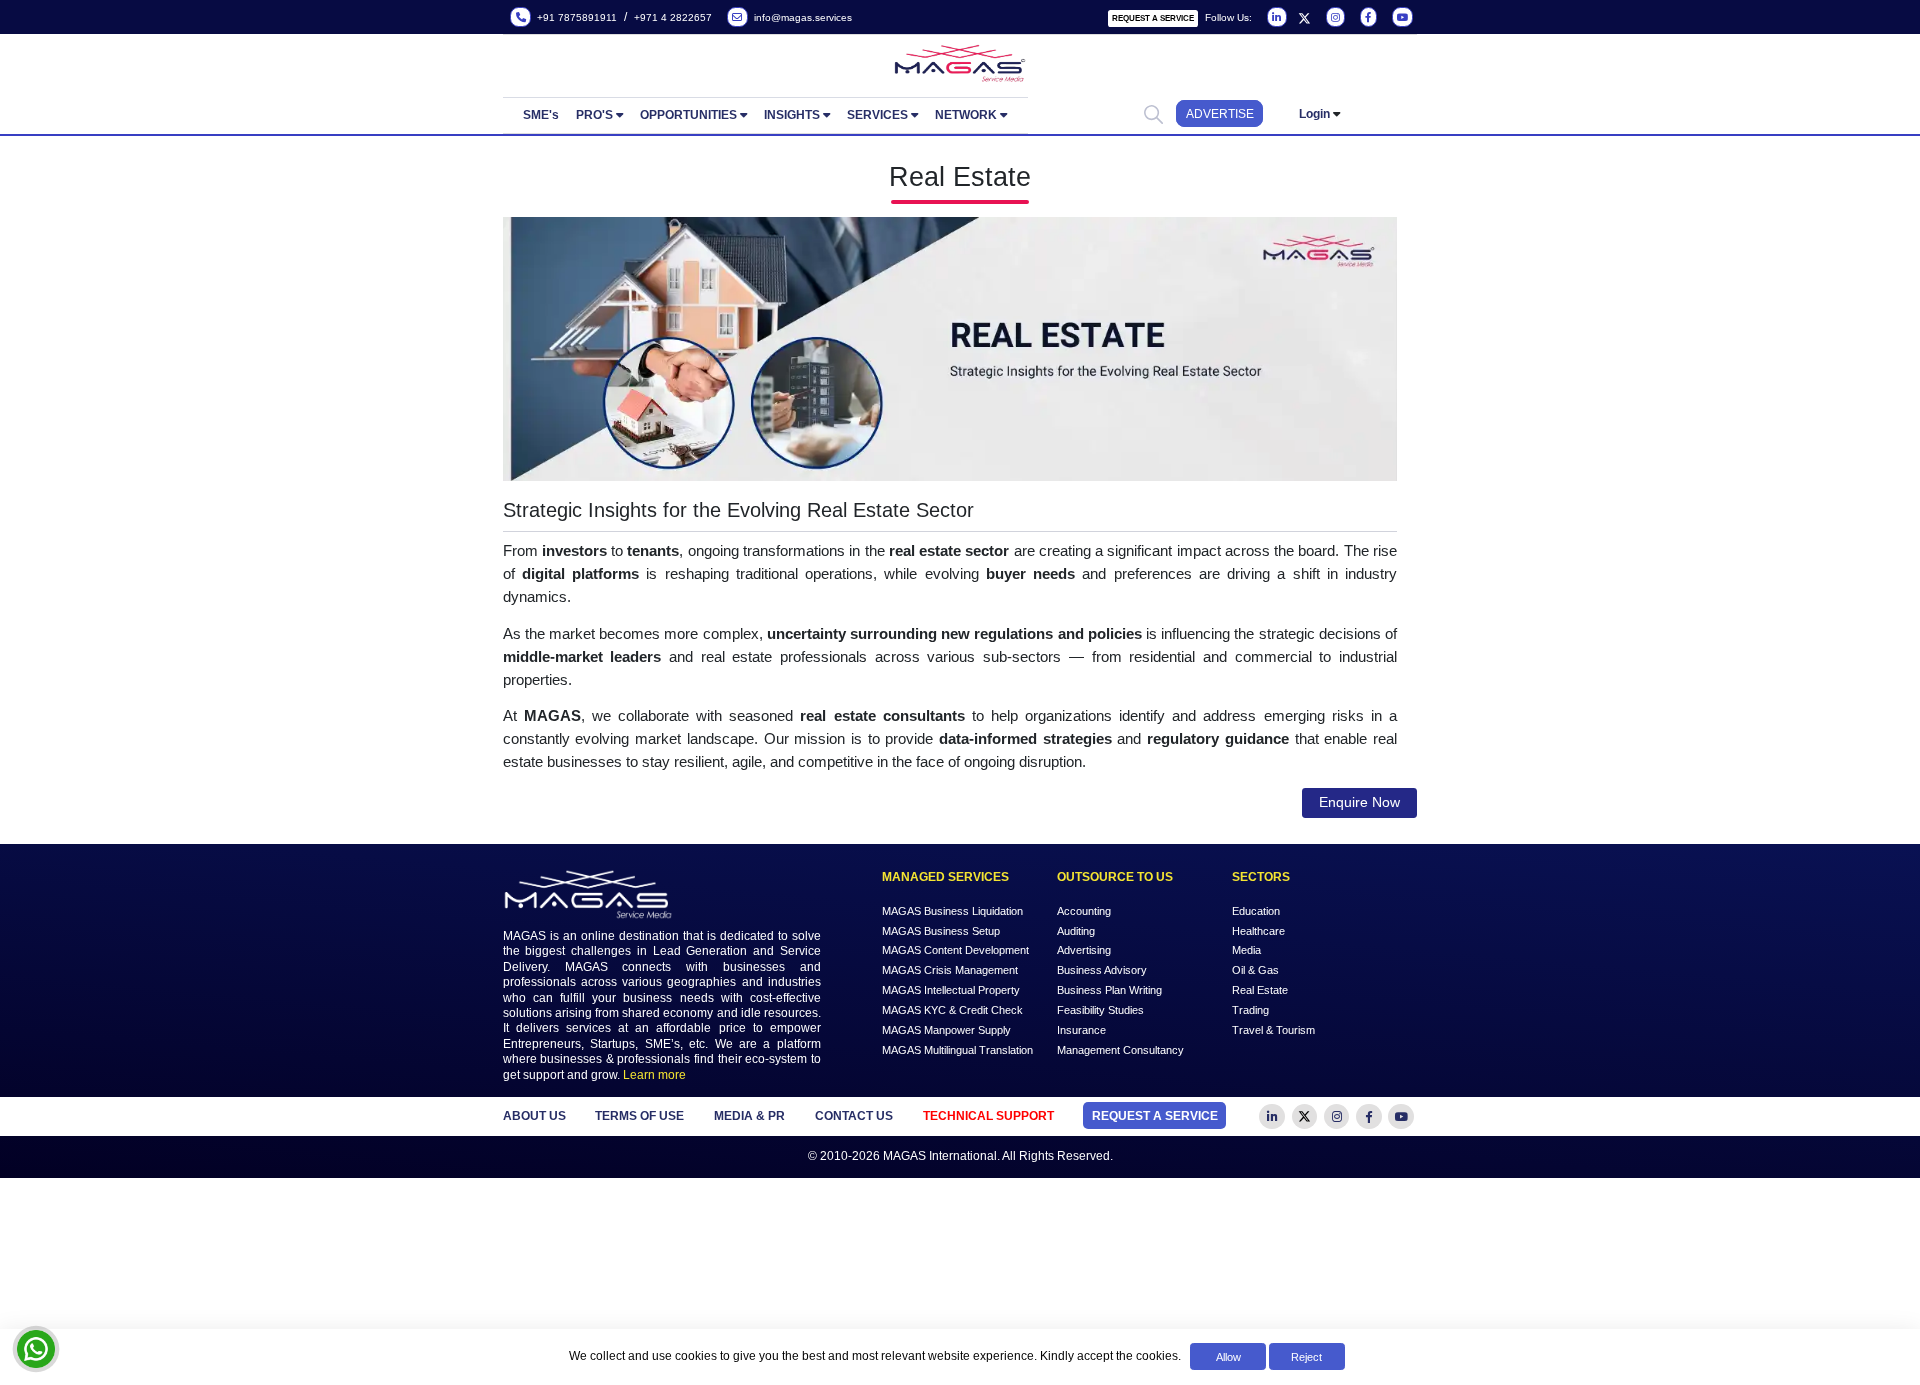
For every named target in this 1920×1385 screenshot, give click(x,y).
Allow (1228, 1357)
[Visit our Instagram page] (1333, 18)
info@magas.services (800, 17)
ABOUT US (534, 1116)
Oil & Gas (1255, 970)
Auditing (1076, 930)
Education (1256, 910)
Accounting (1084, 910)
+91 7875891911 (574, 17)
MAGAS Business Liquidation (952, 910)
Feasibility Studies (1100, 1010)
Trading (1250, 1010)
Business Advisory (1102, 970)
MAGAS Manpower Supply (946, 1030)
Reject (1306, 1357)
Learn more (654, 1075)
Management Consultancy (1120, 1050)
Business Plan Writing (1109, 990)
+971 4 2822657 (673, 17)
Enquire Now (1359, 802)
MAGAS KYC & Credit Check (952, 1010)
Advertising (1084, 950)
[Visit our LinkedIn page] (1275, 18)
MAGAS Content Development (955, 950)
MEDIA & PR (749, 1116)
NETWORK (966, 115)
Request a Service (1153, 18)
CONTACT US (854, 1116)
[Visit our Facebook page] (1367, 18)
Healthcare (1258, 930)
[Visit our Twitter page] (1304, 18)
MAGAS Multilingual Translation (957, 1050)
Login (1314, 114)
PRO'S (594, 115)
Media (1246, 950)
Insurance (1081, 1030)
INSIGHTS (792, 115)
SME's (541, 115)
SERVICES (877, 115)
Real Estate (1260, 990)
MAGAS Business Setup (941, 930)
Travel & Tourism (1273, 1030)
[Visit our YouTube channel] (1400, 18)
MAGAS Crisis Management (950, 970)
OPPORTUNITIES (688, 115)
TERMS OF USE (639, 1116)
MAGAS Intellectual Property (951, 990)
